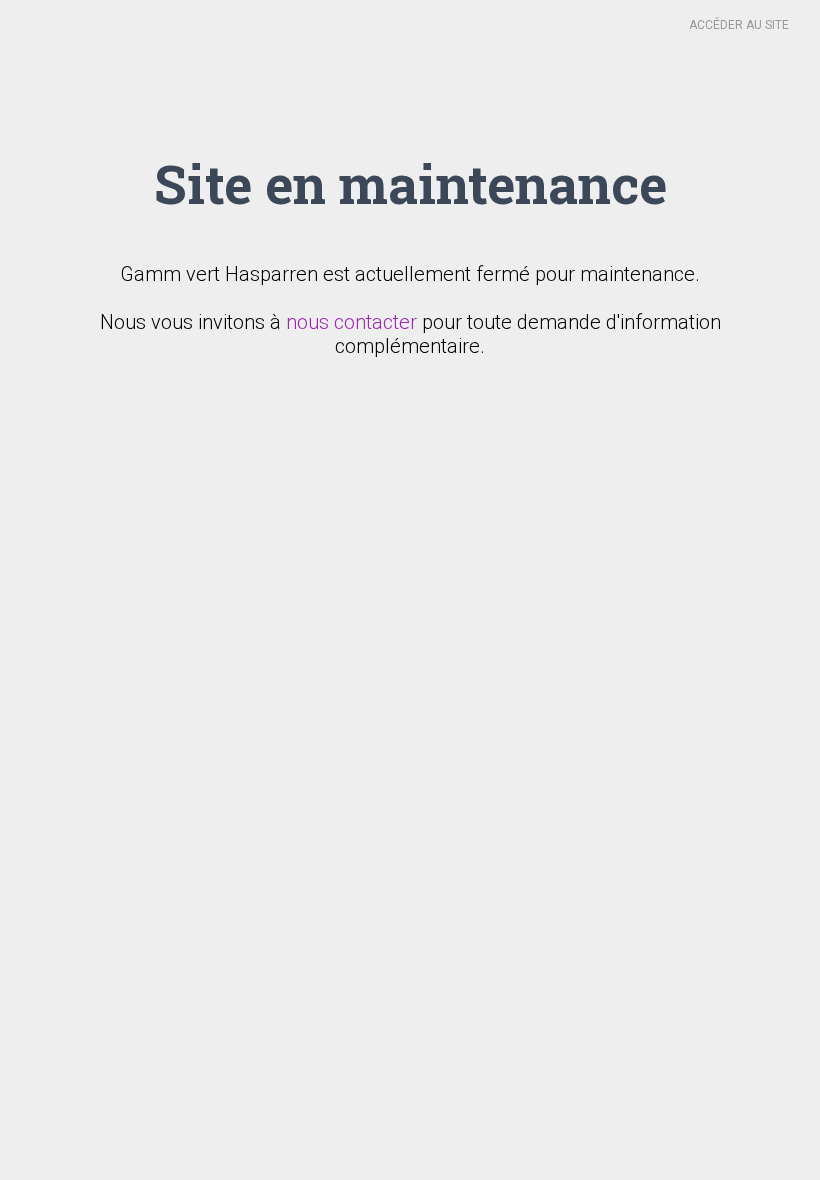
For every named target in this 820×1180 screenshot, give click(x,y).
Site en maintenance (410, 183)
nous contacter (351, 322)
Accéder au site (739, 25)
